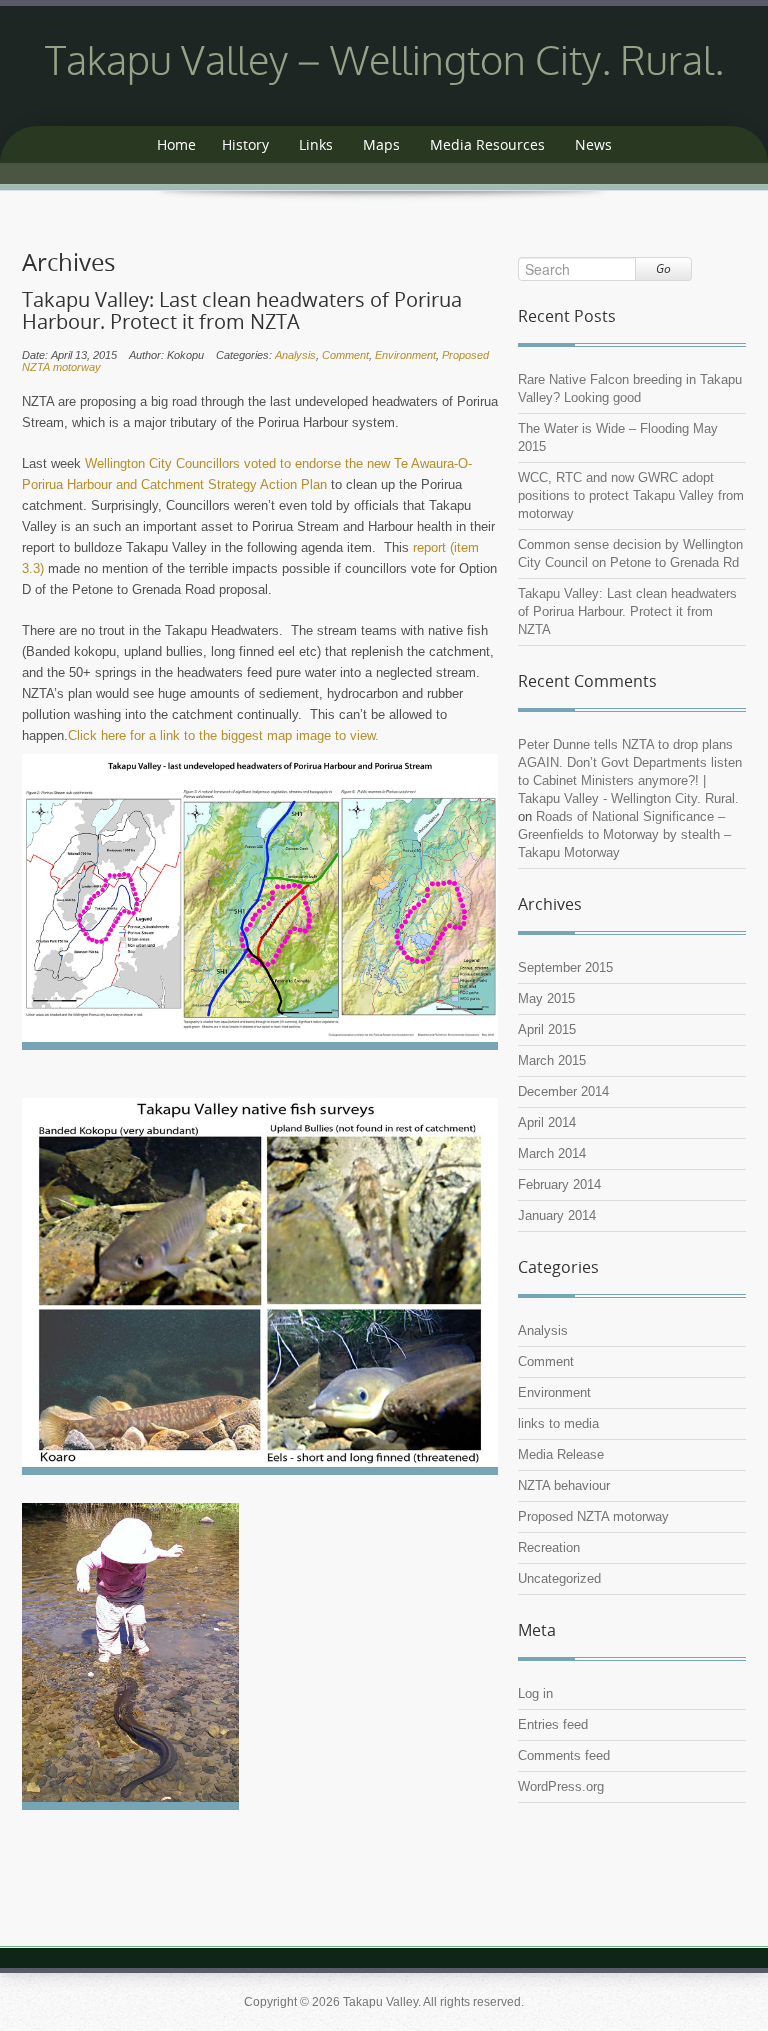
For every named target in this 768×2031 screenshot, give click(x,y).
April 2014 (547, 1122)
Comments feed (564, 1755)
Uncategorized (559, 1578)
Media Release (561, 1454)
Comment (345, 355)
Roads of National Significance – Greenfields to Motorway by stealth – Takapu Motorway (624, 834)
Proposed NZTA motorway (593, 1516)
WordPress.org (561, 1786)
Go (663, 268)
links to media (558, 1423)
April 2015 (547, 1029)
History (245, 144)
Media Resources (487, 144)
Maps (381, 144)
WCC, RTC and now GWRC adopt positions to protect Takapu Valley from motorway (631, 495)
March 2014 (552, 1153)
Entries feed (553, 1724)
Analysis (295, 355)
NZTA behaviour (564, 1485)
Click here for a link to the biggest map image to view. (223, 735)
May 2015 (546, 998)
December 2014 (563, 1091)
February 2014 (559, 1184)
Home (176, 144)
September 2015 (565, 967)
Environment (405, 355)
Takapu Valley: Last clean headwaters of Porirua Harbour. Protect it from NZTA (242, 311)
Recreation (549, 1547)
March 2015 (552, 1060)
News (593, 144)
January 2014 (557, 1215)
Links (316, 144)
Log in (535, 1693)
